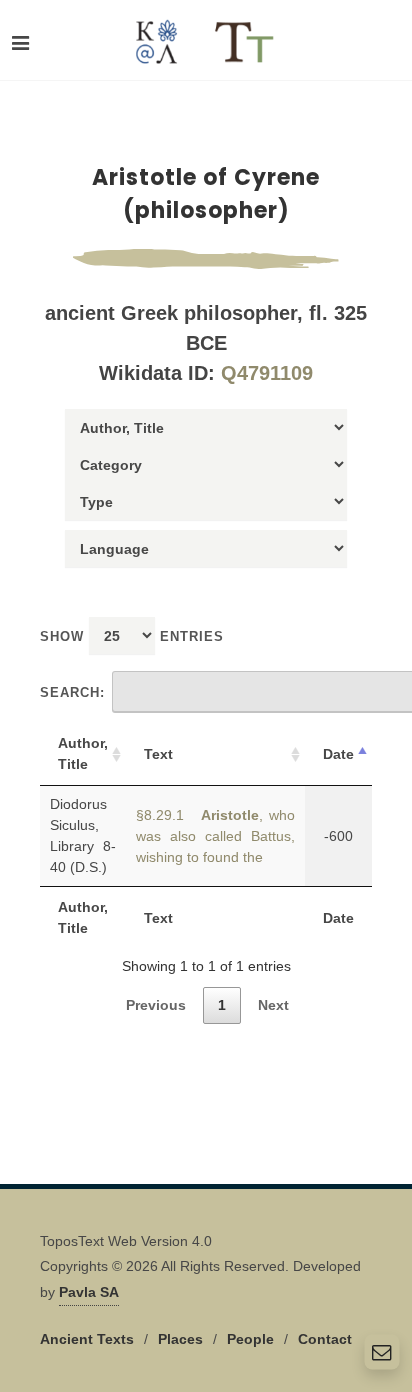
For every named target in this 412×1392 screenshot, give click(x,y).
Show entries (132, 636)
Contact (325, 1339)
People (250, 1339)
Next (273, 1005)
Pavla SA (89, 1292)
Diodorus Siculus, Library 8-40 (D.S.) (83, 835)
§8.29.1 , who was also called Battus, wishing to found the (215, 836)
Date (338, 754)
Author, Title (83, 753)
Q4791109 (267, 373)
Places (180, 1339)
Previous (156, 1005)
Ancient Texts (87, 1339)
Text (158, 754)
